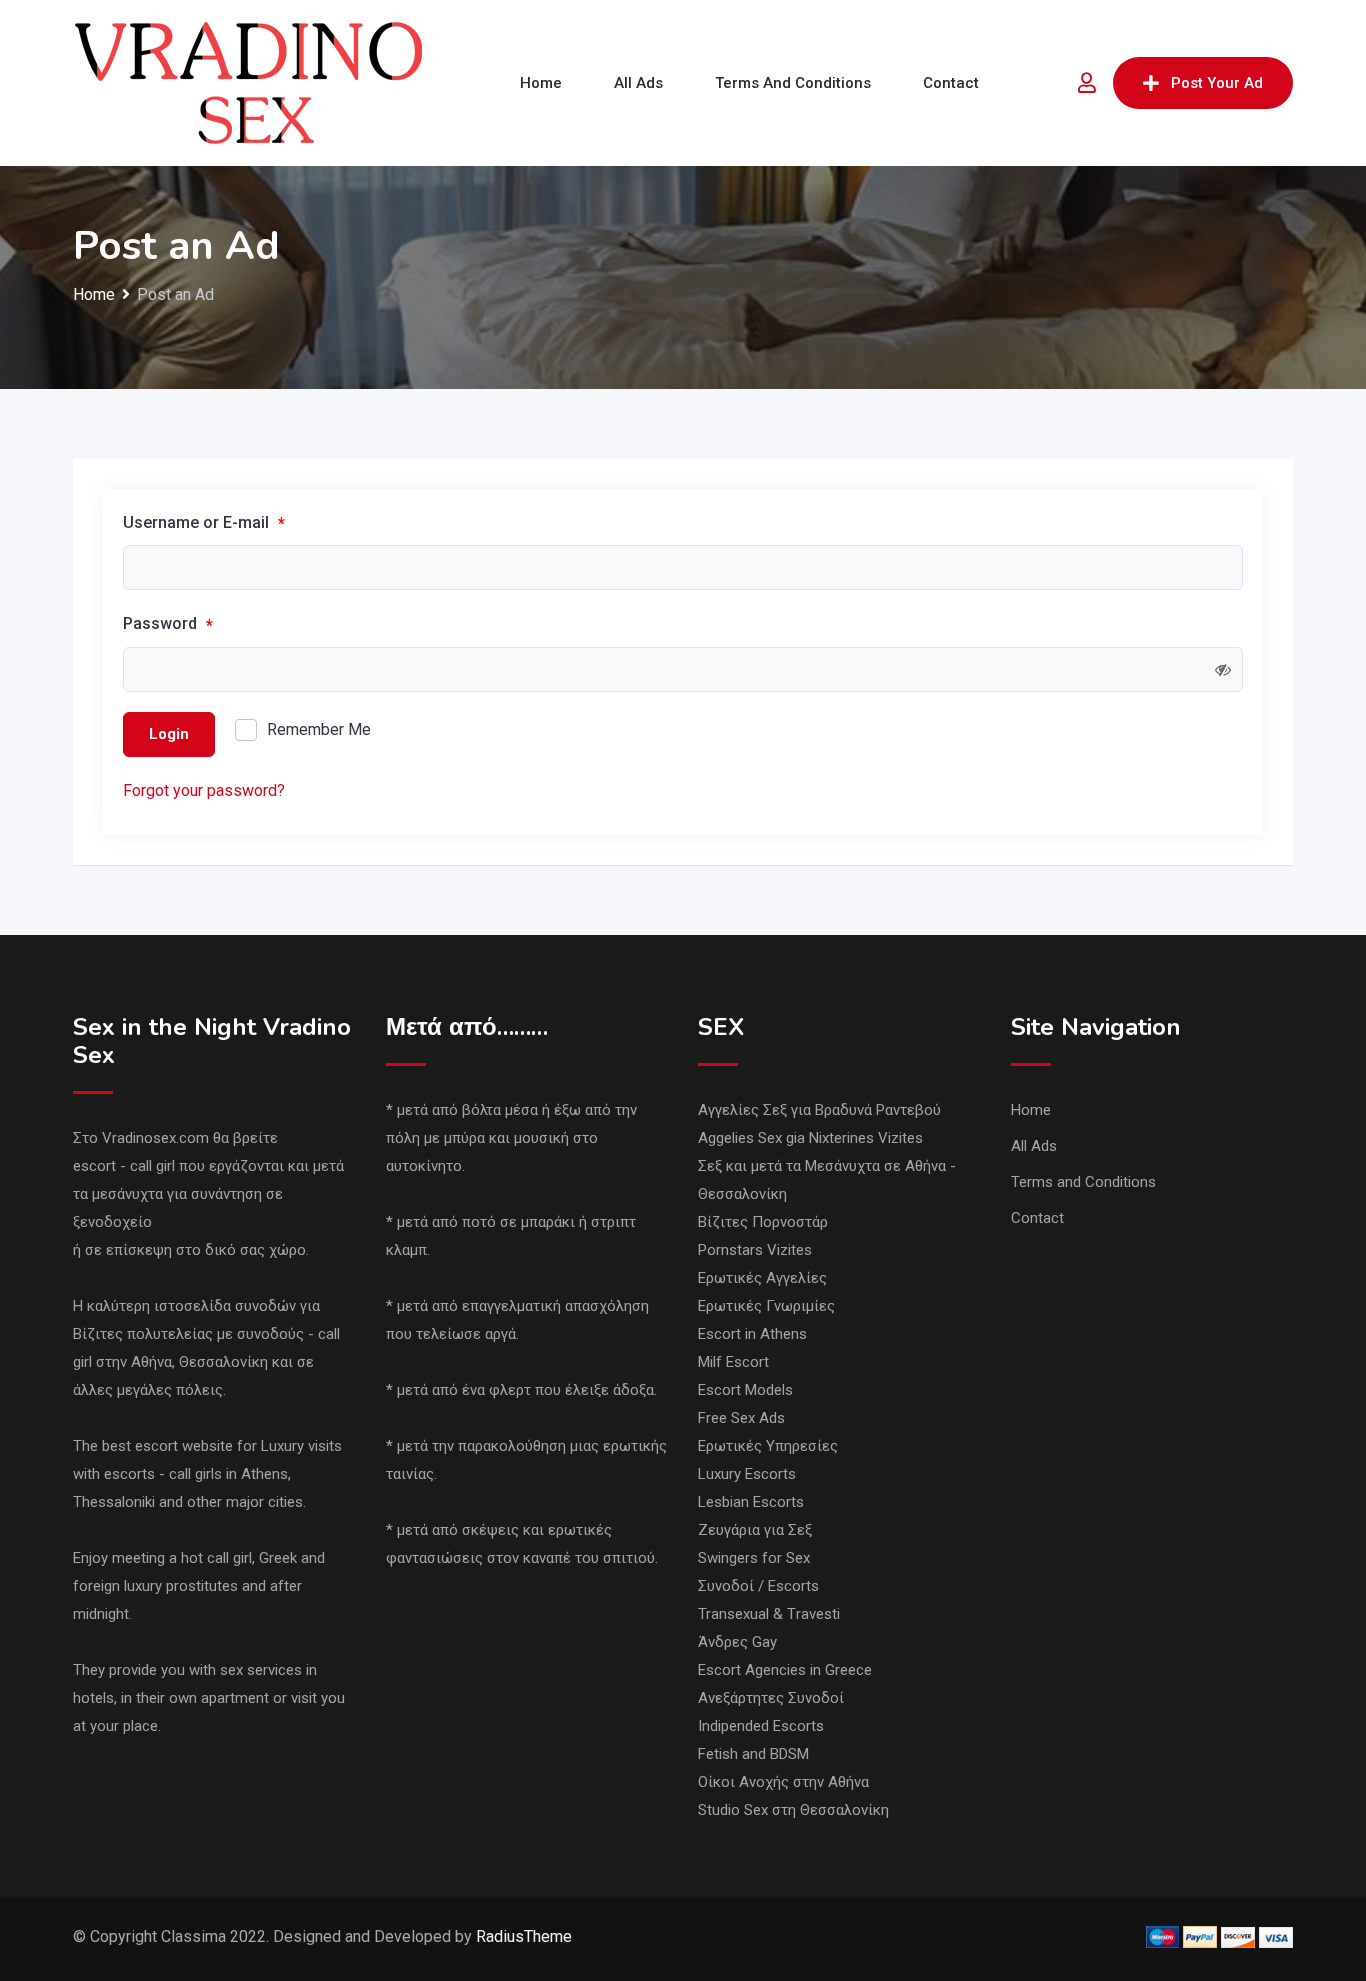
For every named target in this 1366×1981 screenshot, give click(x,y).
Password (168, 624)
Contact (951, 83)
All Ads (638, 83)
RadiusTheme (524, 1936)
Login (169, 734)
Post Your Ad (1217, 83)
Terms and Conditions (793, 83)
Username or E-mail (204, 523)
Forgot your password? (204, 790)
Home (541, 83)
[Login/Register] (1087, 83)
